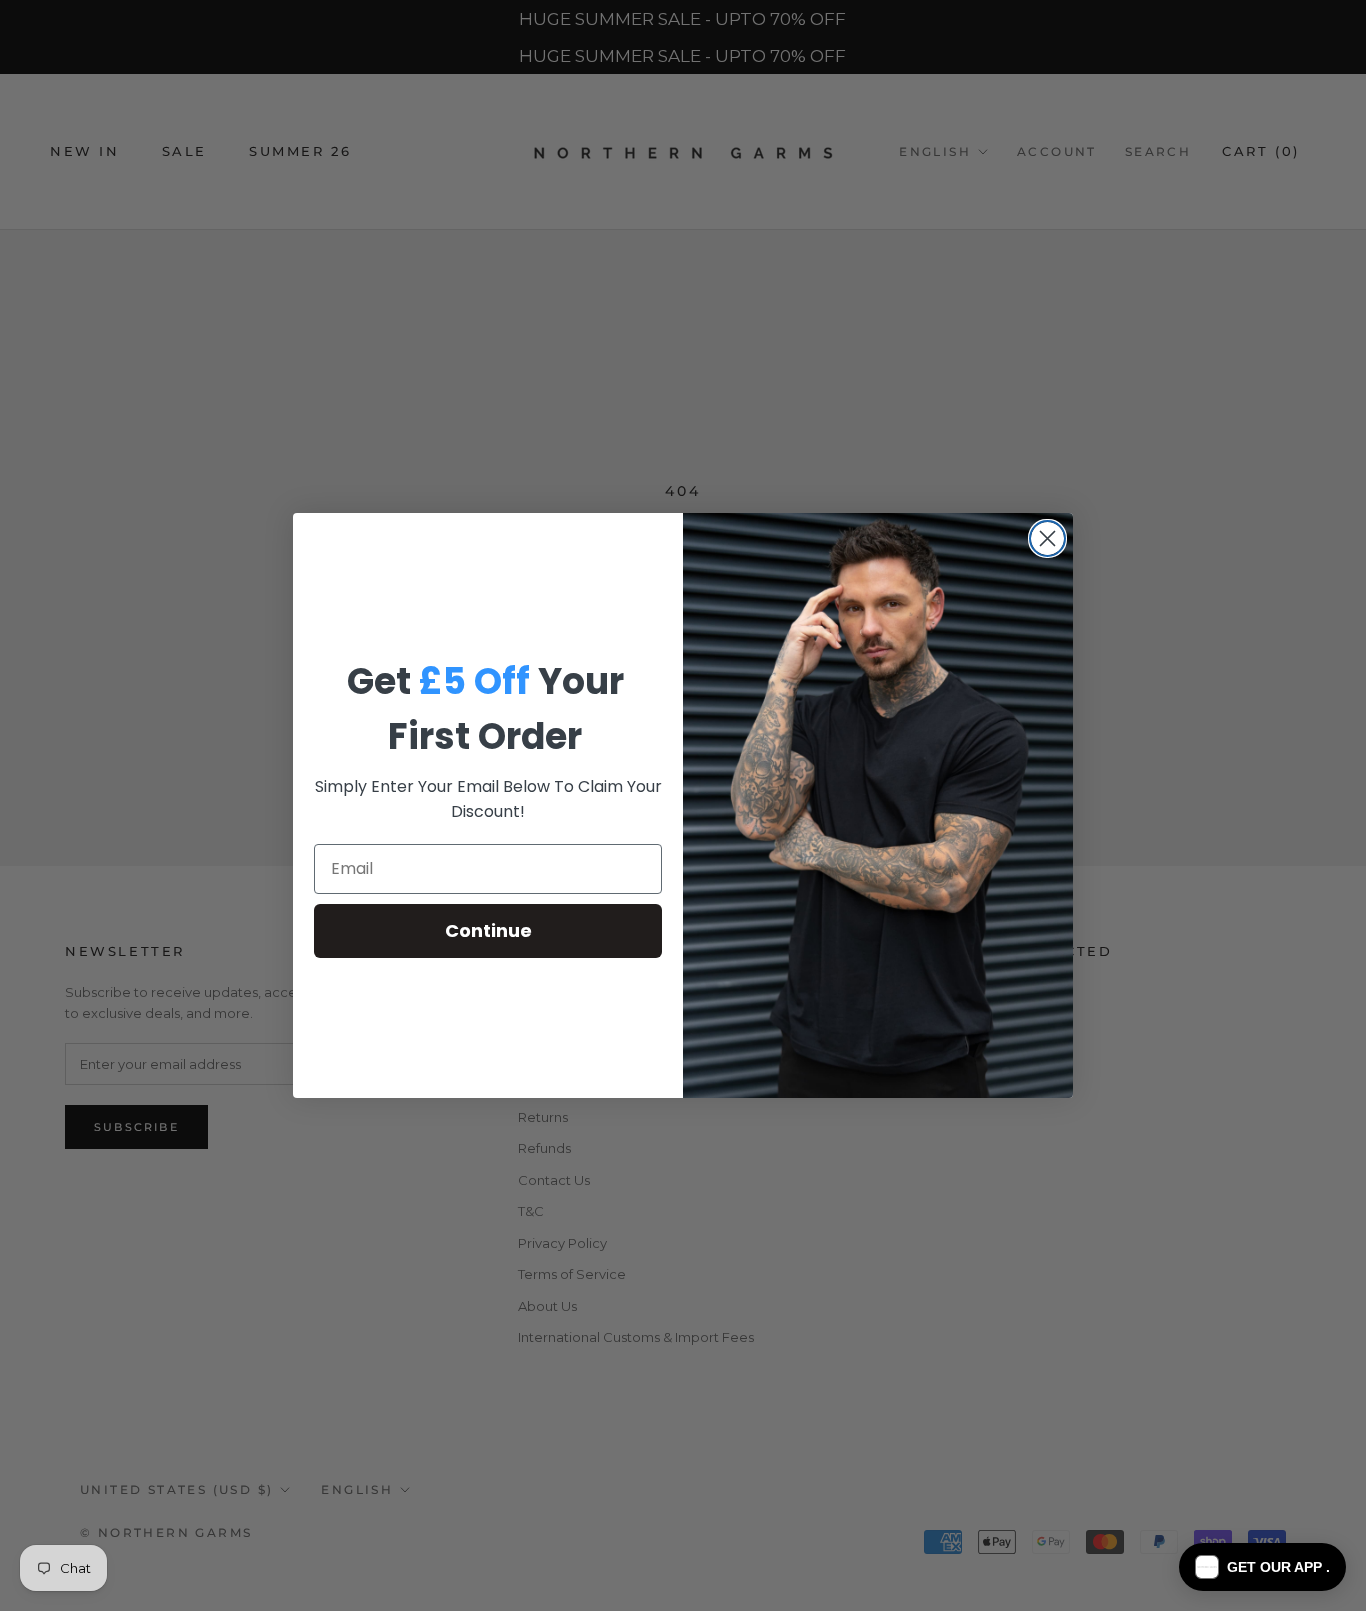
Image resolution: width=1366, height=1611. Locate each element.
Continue (488, 930)
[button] (1262, 1567)
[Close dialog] (1047, 538)
